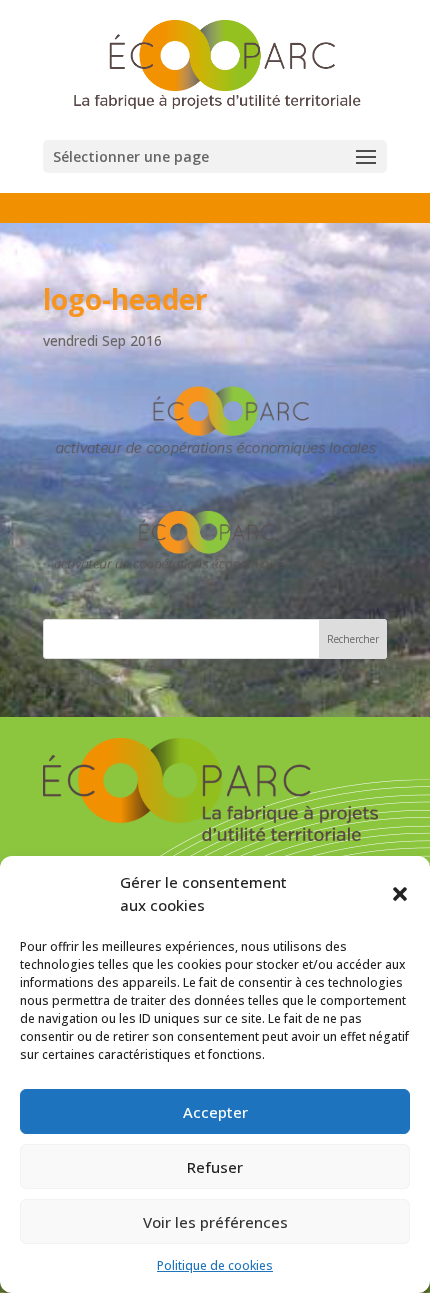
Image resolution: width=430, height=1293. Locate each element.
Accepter (215, 1112)
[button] (400, 894)
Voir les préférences (215, 1222)
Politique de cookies (215, 1265)
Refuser (215, 1167)
